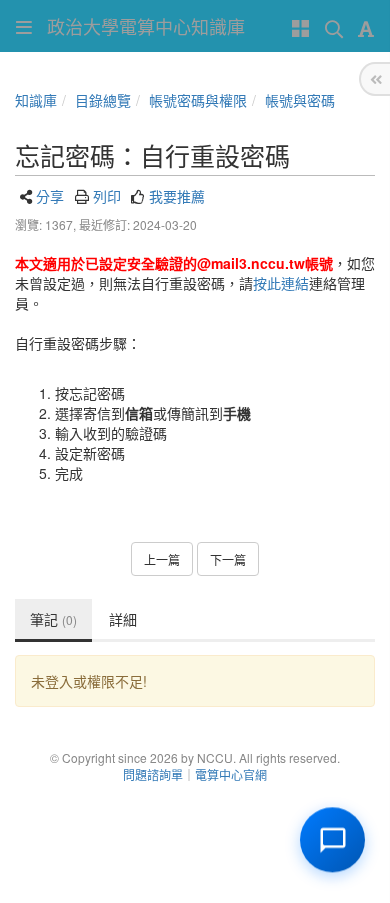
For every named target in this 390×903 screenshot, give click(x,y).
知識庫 (36, 100)
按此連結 (281, 283)
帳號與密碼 (300, 100)
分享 (50, 196)
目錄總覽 (103, 100)
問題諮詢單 (153, 774)
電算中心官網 (231, 774)
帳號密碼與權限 (198, 100)
